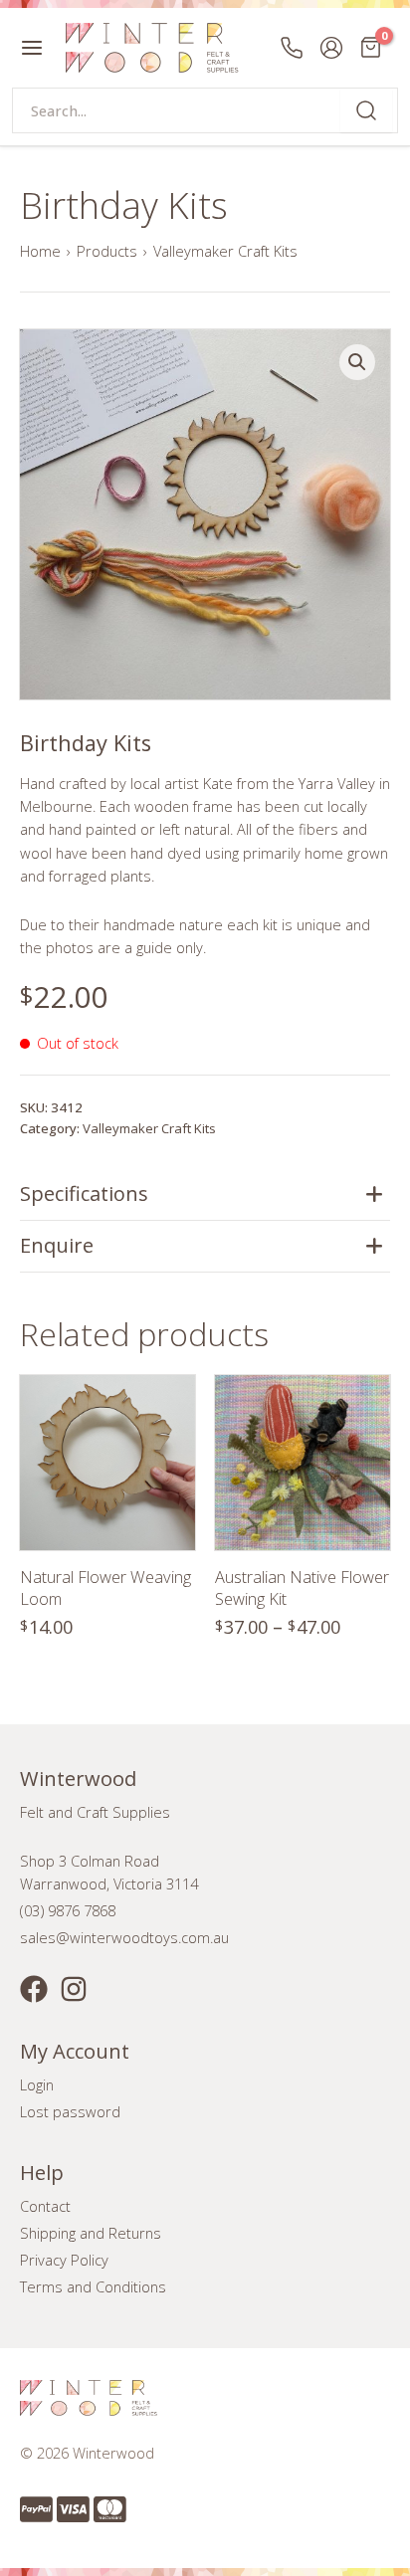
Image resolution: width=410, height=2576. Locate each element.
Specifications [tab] (84, 1193)
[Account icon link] (331, 48)
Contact (45, 2206)
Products (107, 251)
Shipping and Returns (91, 2233)
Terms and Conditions (93, 2286)
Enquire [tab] (57, 1245)
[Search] (366, 110)
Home (40, 251)
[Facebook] (34, 1989)
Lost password (70, 2111)
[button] (357, 362)
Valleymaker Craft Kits (225, 251)
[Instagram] (74, 1989)
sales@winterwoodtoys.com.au (124, 1937)
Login (37, 2084)
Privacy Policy (64, 2260)
